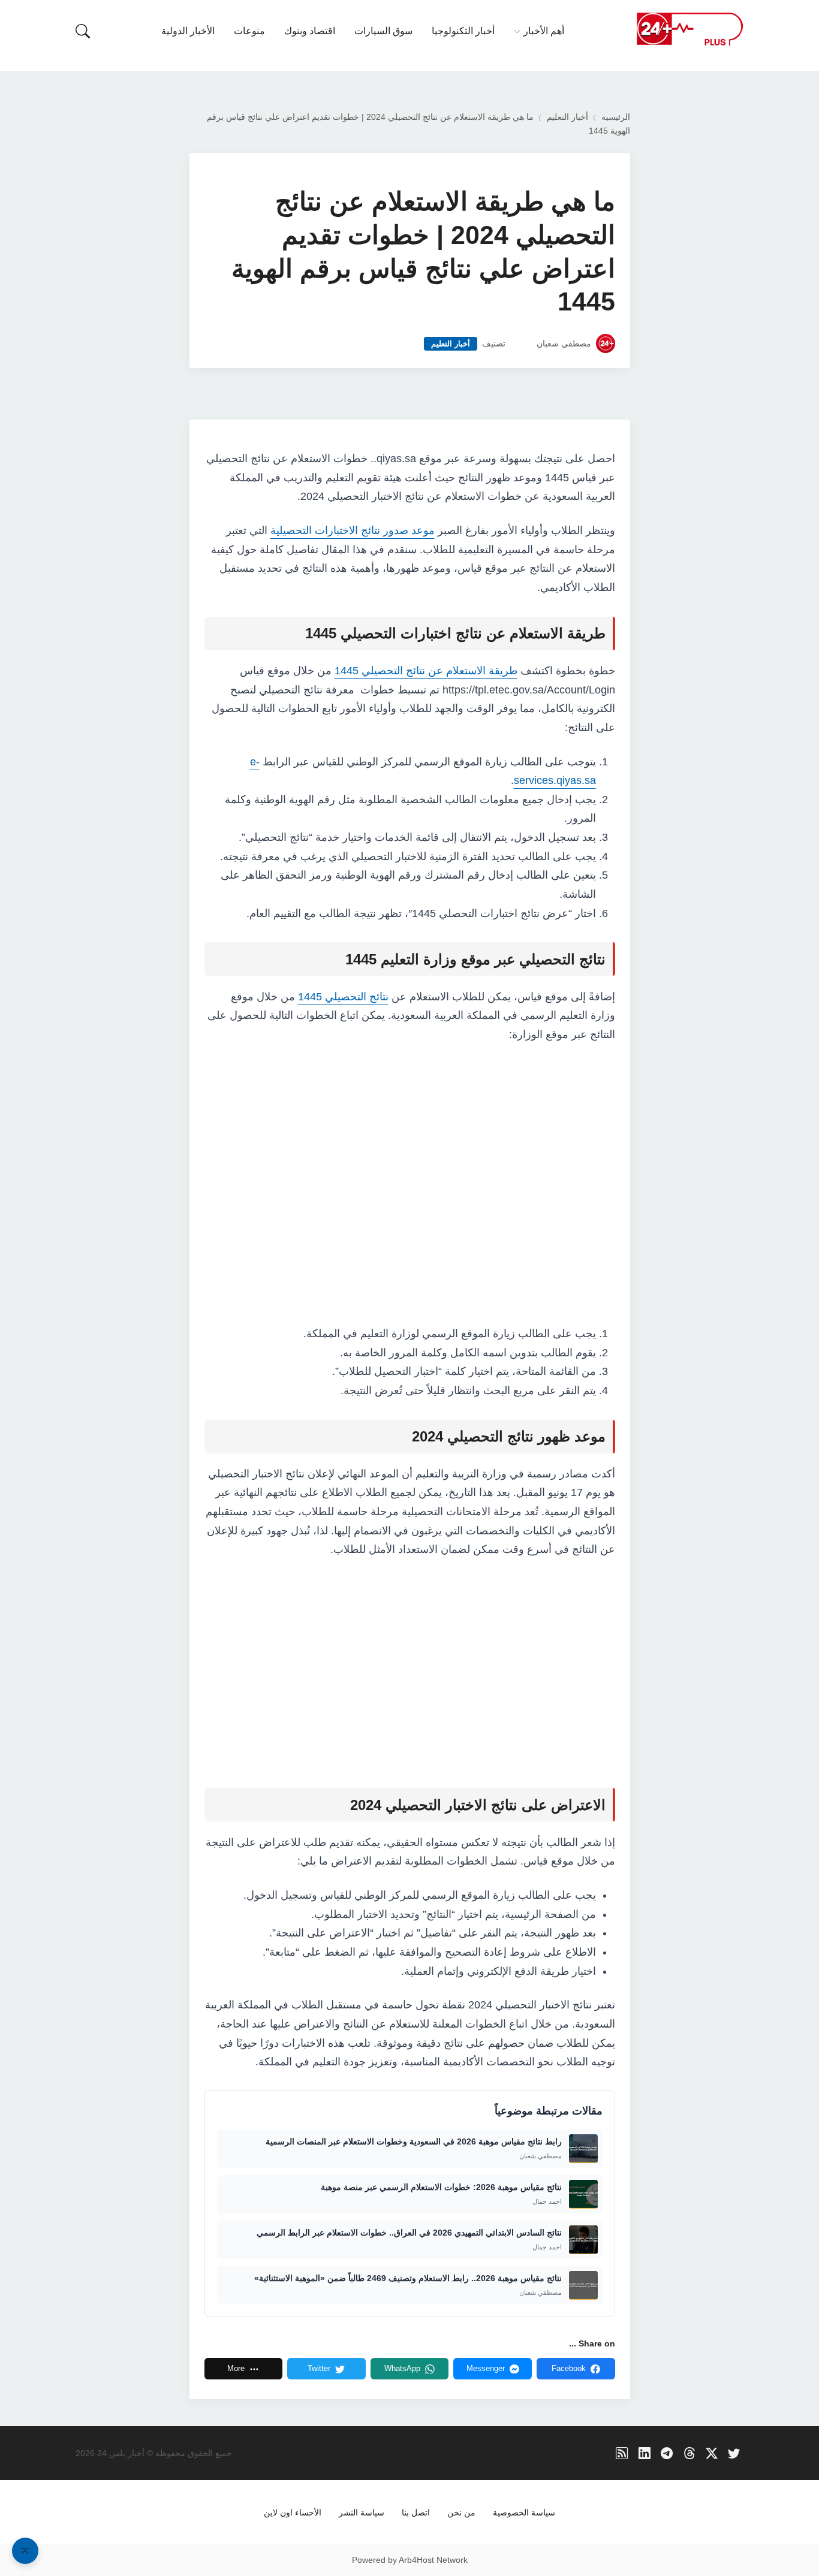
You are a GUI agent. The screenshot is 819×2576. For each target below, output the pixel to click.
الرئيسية (616, 117)
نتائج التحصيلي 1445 (343, 997)
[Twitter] (734, 2453)
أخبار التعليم (567, 117)
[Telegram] (667, 2453)
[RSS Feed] (622, 2453)
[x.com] (712, 2453)
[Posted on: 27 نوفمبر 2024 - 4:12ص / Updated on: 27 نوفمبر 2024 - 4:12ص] (521, 344)
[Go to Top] (25, 2551)
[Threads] (689, 2453)
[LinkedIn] (645, 2453)
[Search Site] (83, 31)
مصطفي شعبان (564, 344)
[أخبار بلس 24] (689, 28)
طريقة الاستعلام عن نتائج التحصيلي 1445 (426, 671)
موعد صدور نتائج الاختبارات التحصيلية (353, 530)
